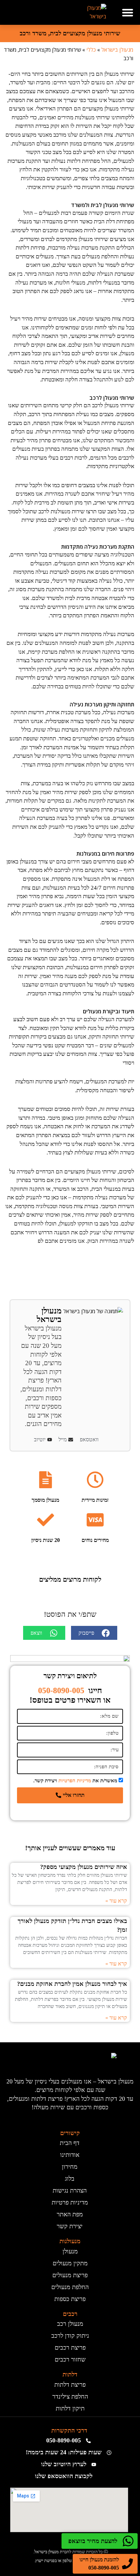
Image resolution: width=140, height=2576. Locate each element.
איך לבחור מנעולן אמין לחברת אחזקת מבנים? (72, 1984)
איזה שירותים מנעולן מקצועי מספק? (84, 1867)
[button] (128, 12)
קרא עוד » (116, 1901)
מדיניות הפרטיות (75, 1781)
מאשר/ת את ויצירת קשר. (75, 1781)
